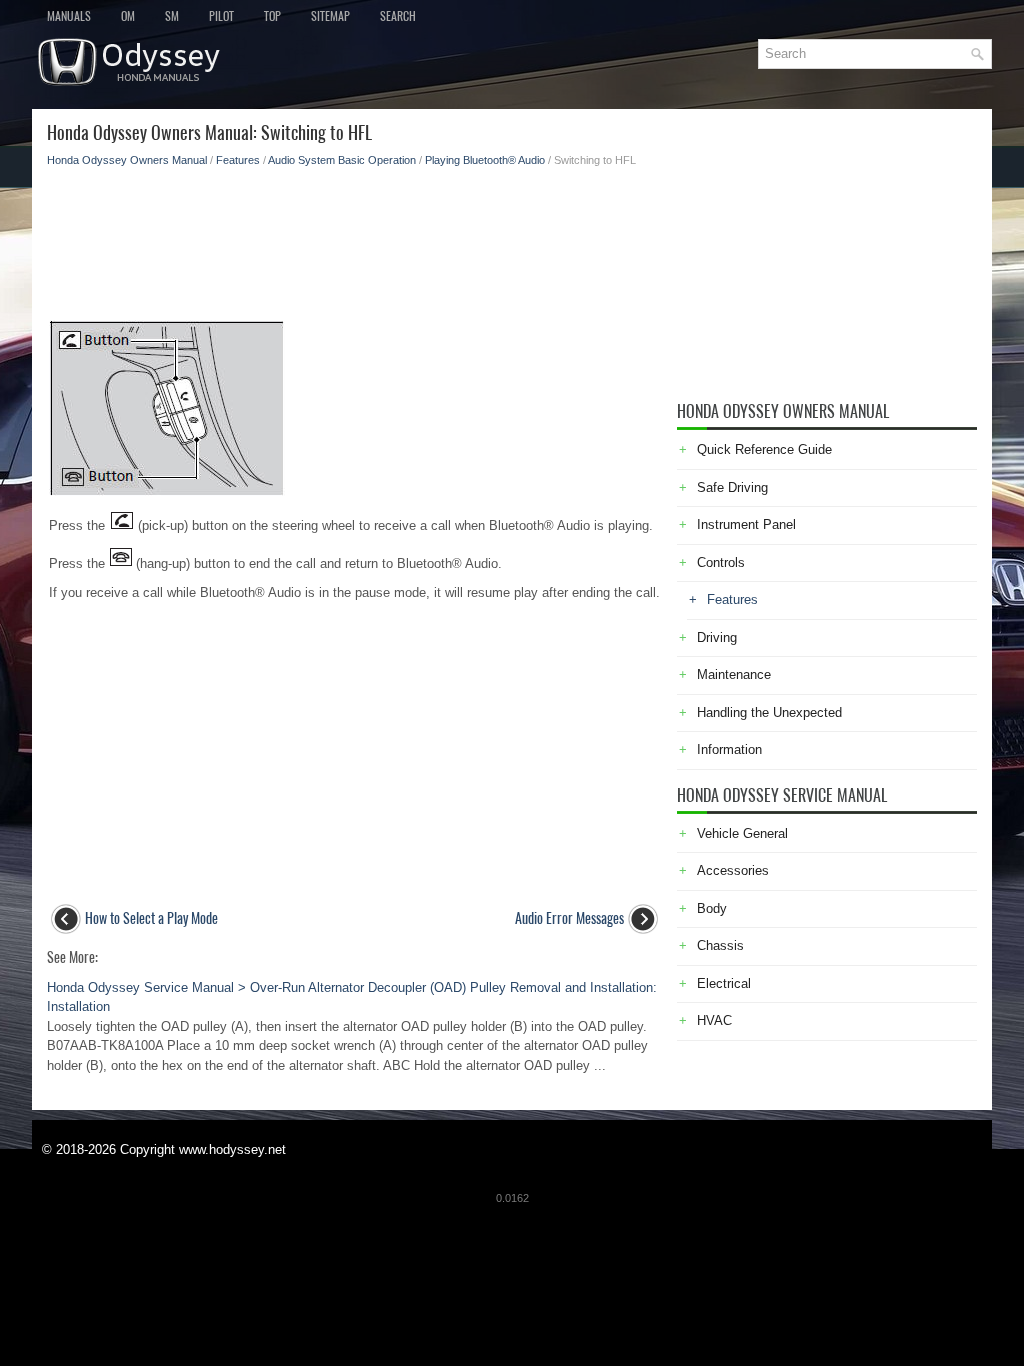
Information (729, 749)
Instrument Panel (746, 524)
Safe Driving (732, 487)
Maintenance (734, 674)
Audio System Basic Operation (342, 160)
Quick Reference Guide (764, 449)
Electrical (724, 983)
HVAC (714, 1020)
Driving (717, 637)
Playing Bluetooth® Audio (485, 160)
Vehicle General (742, 833)
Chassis (720, 945)
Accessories (733, 870)
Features (238, 160)
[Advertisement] (354, 238)
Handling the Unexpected (769, 712)
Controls (721, 562)
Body (712, 908)
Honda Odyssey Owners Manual (127, 160)
